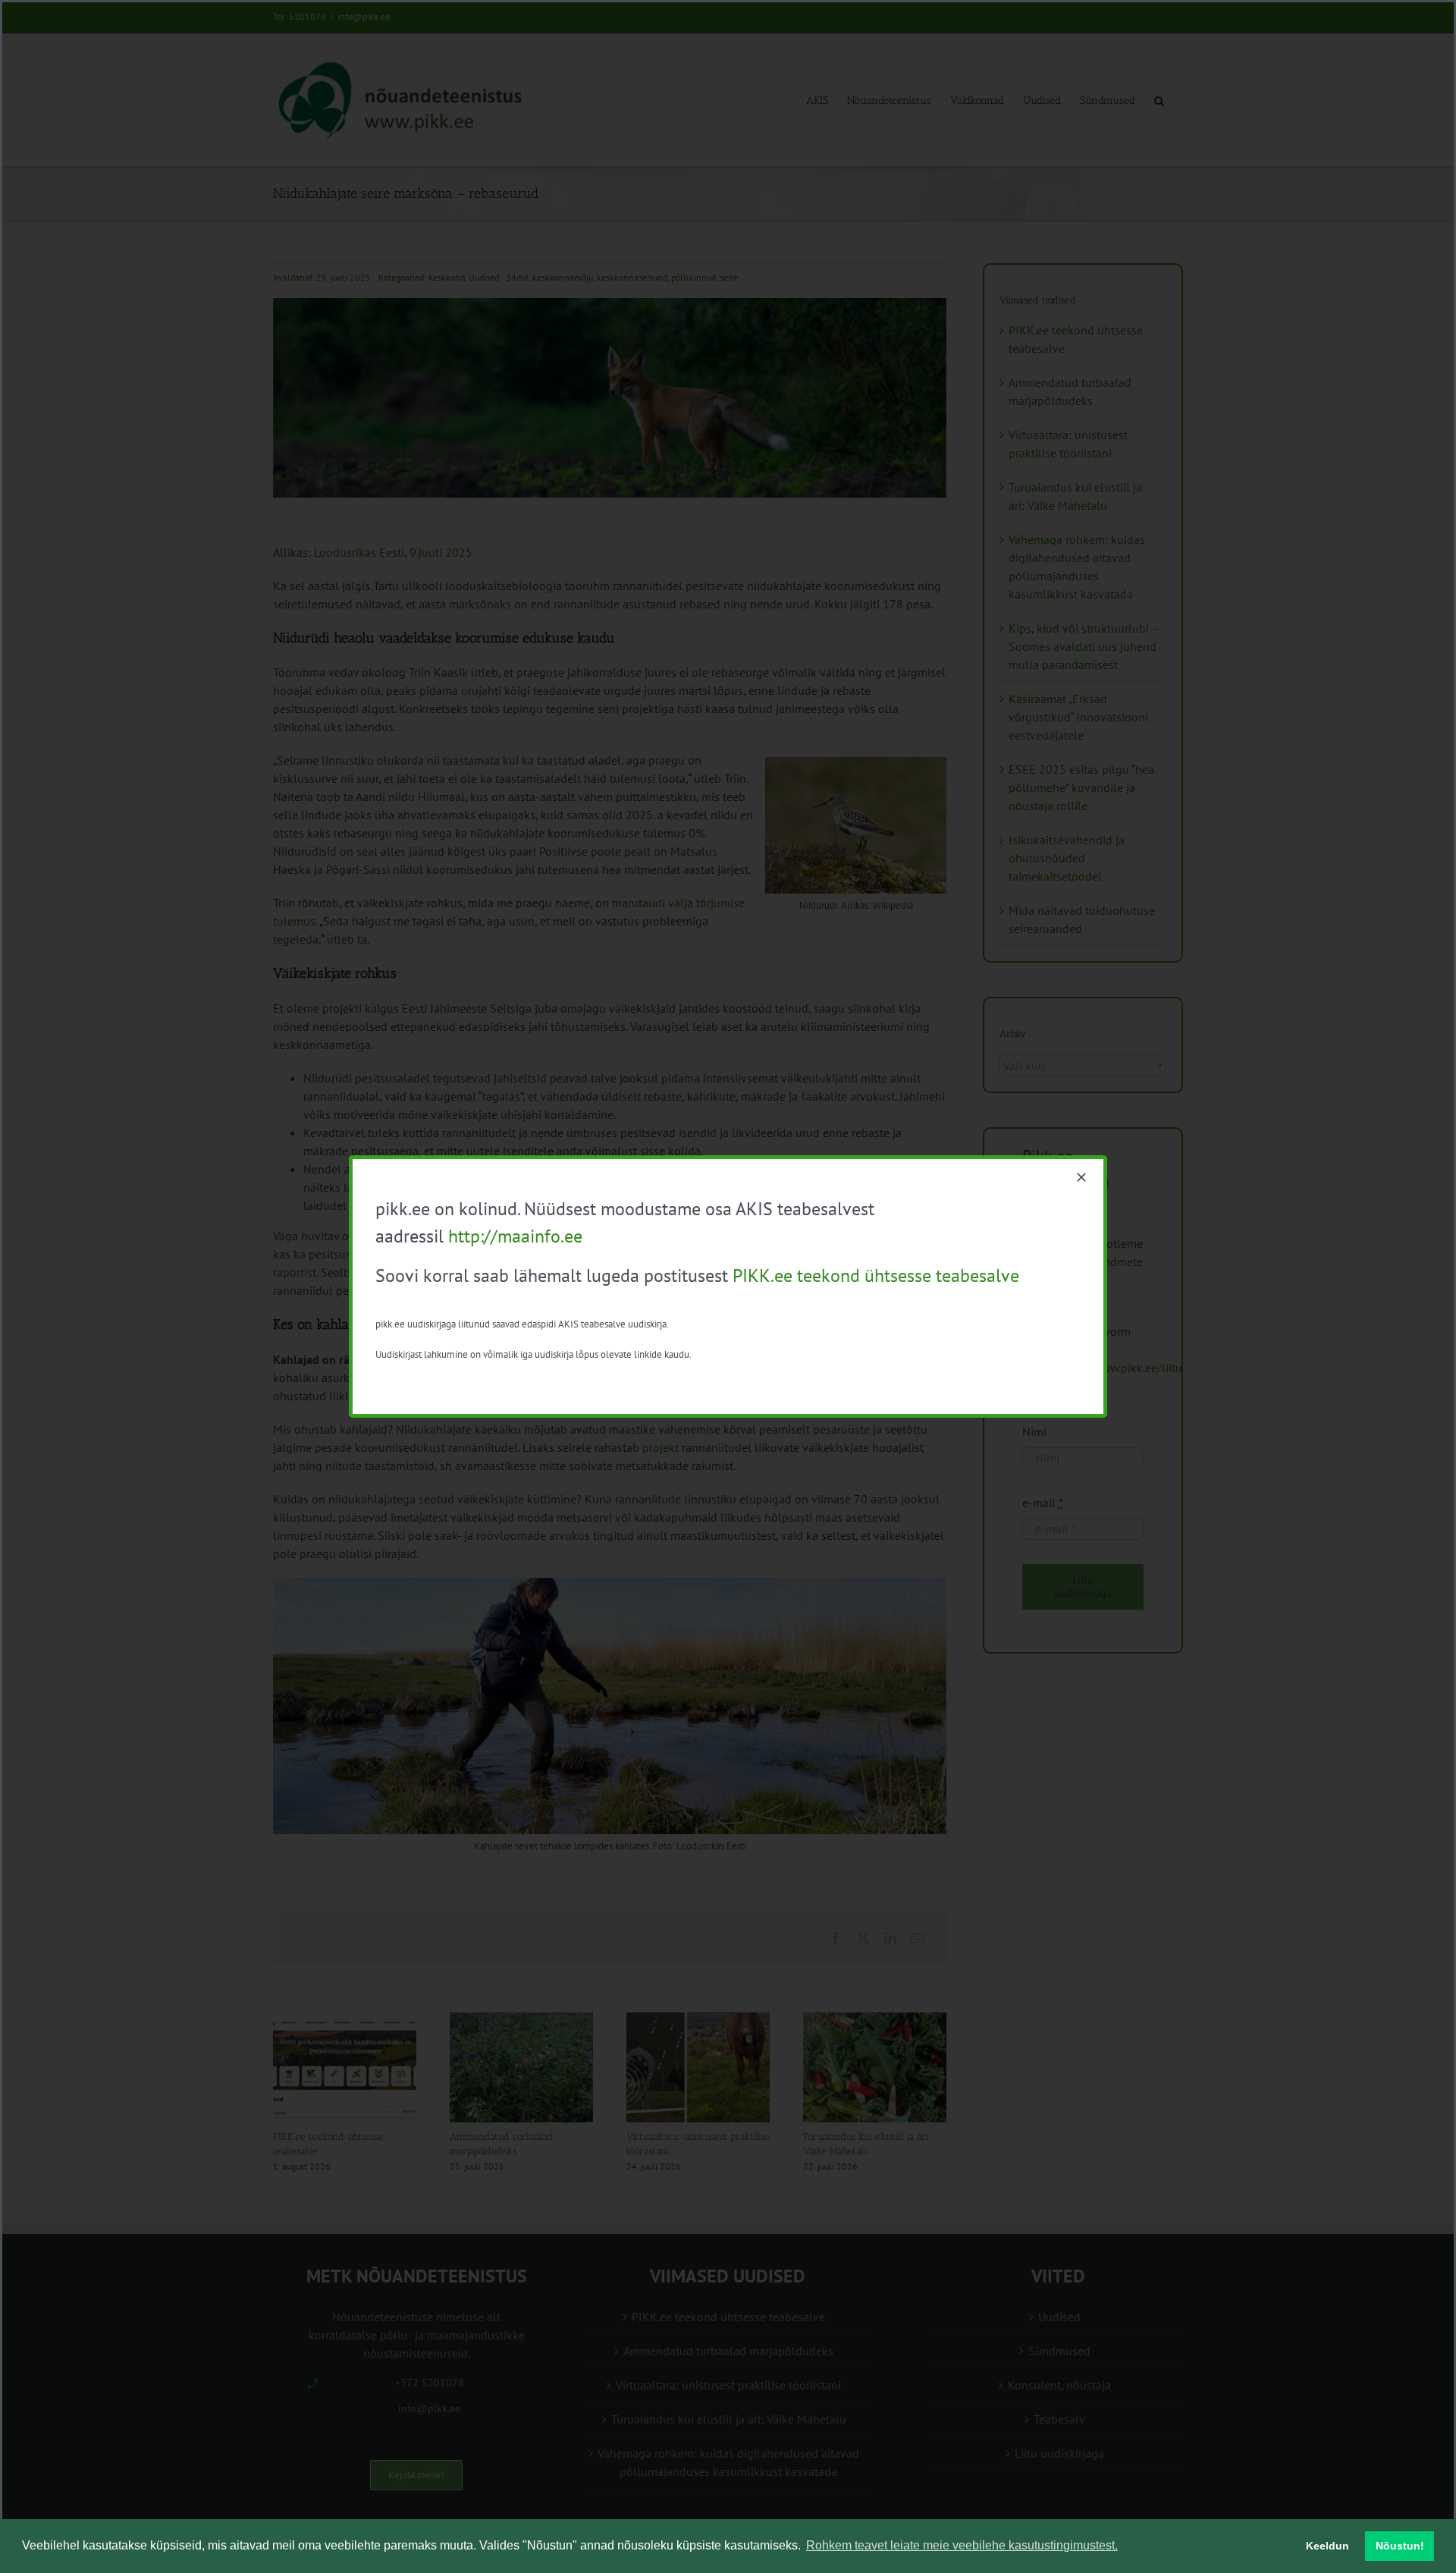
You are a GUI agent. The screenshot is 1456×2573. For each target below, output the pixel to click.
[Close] (1081, 1177)
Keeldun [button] (1327, 2546)
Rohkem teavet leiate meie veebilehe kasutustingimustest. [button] (962, 2545)
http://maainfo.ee (515, 1236)
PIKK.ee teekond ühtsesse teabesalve (876, 1276)
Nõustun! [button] (1400, 2546)
